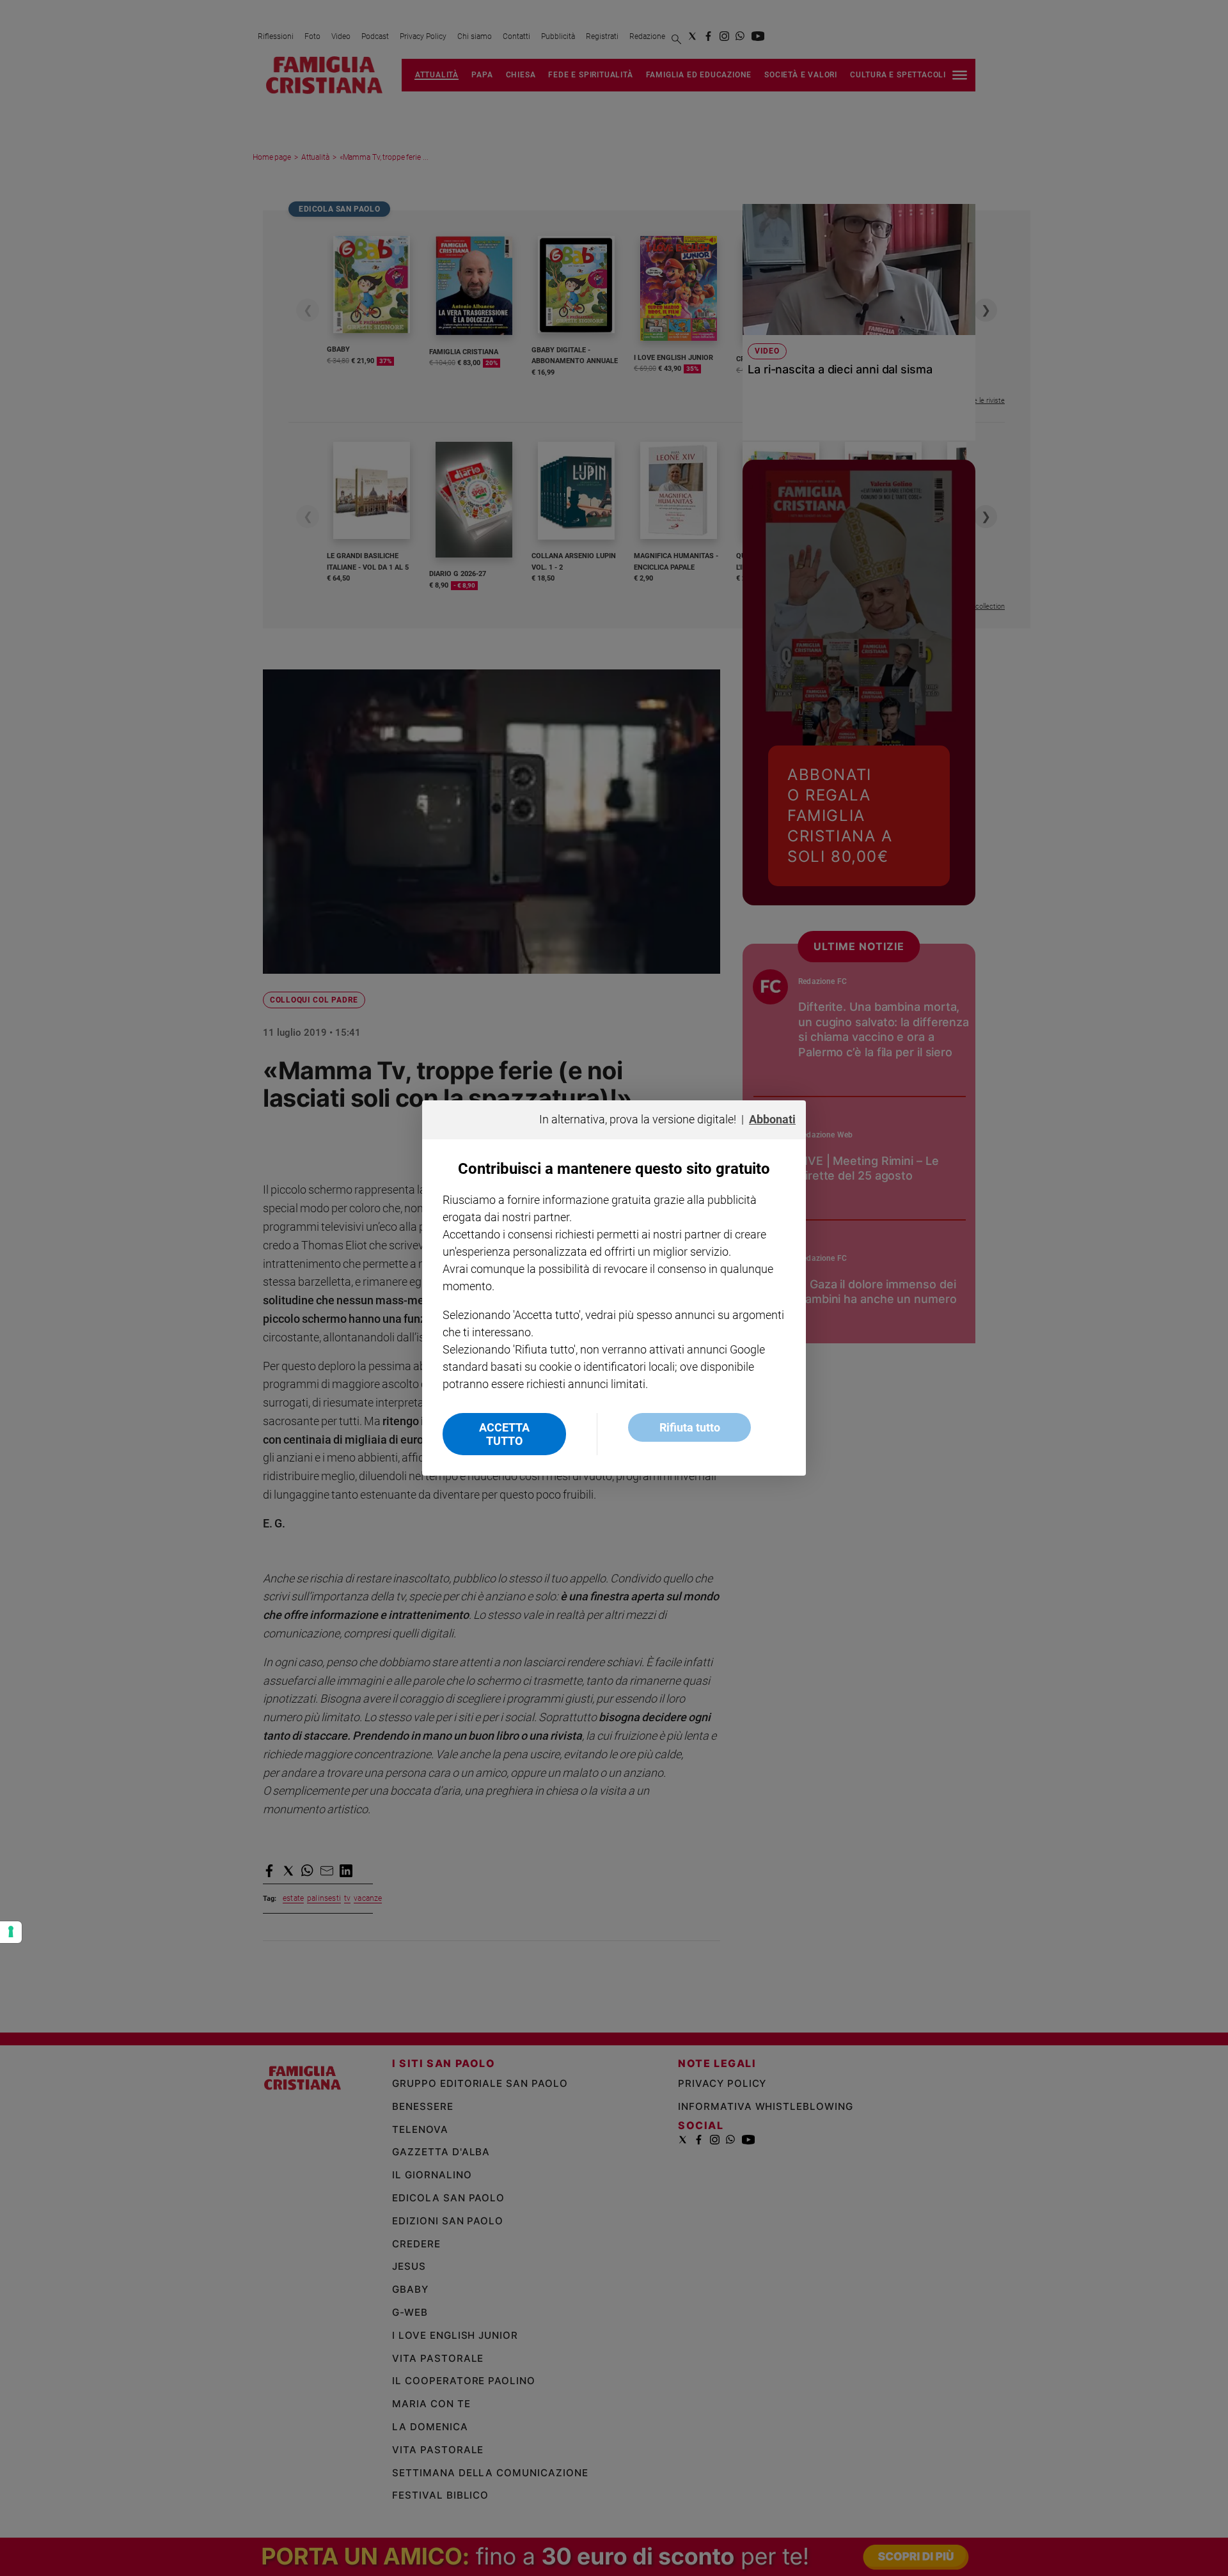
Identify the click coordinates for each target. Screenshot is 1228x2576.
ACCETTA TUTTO (504, 1434)
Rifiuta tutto (690, 1427)
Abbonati (772, 1119)
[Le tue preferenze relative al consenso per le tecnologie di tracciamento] (11, 1932)
